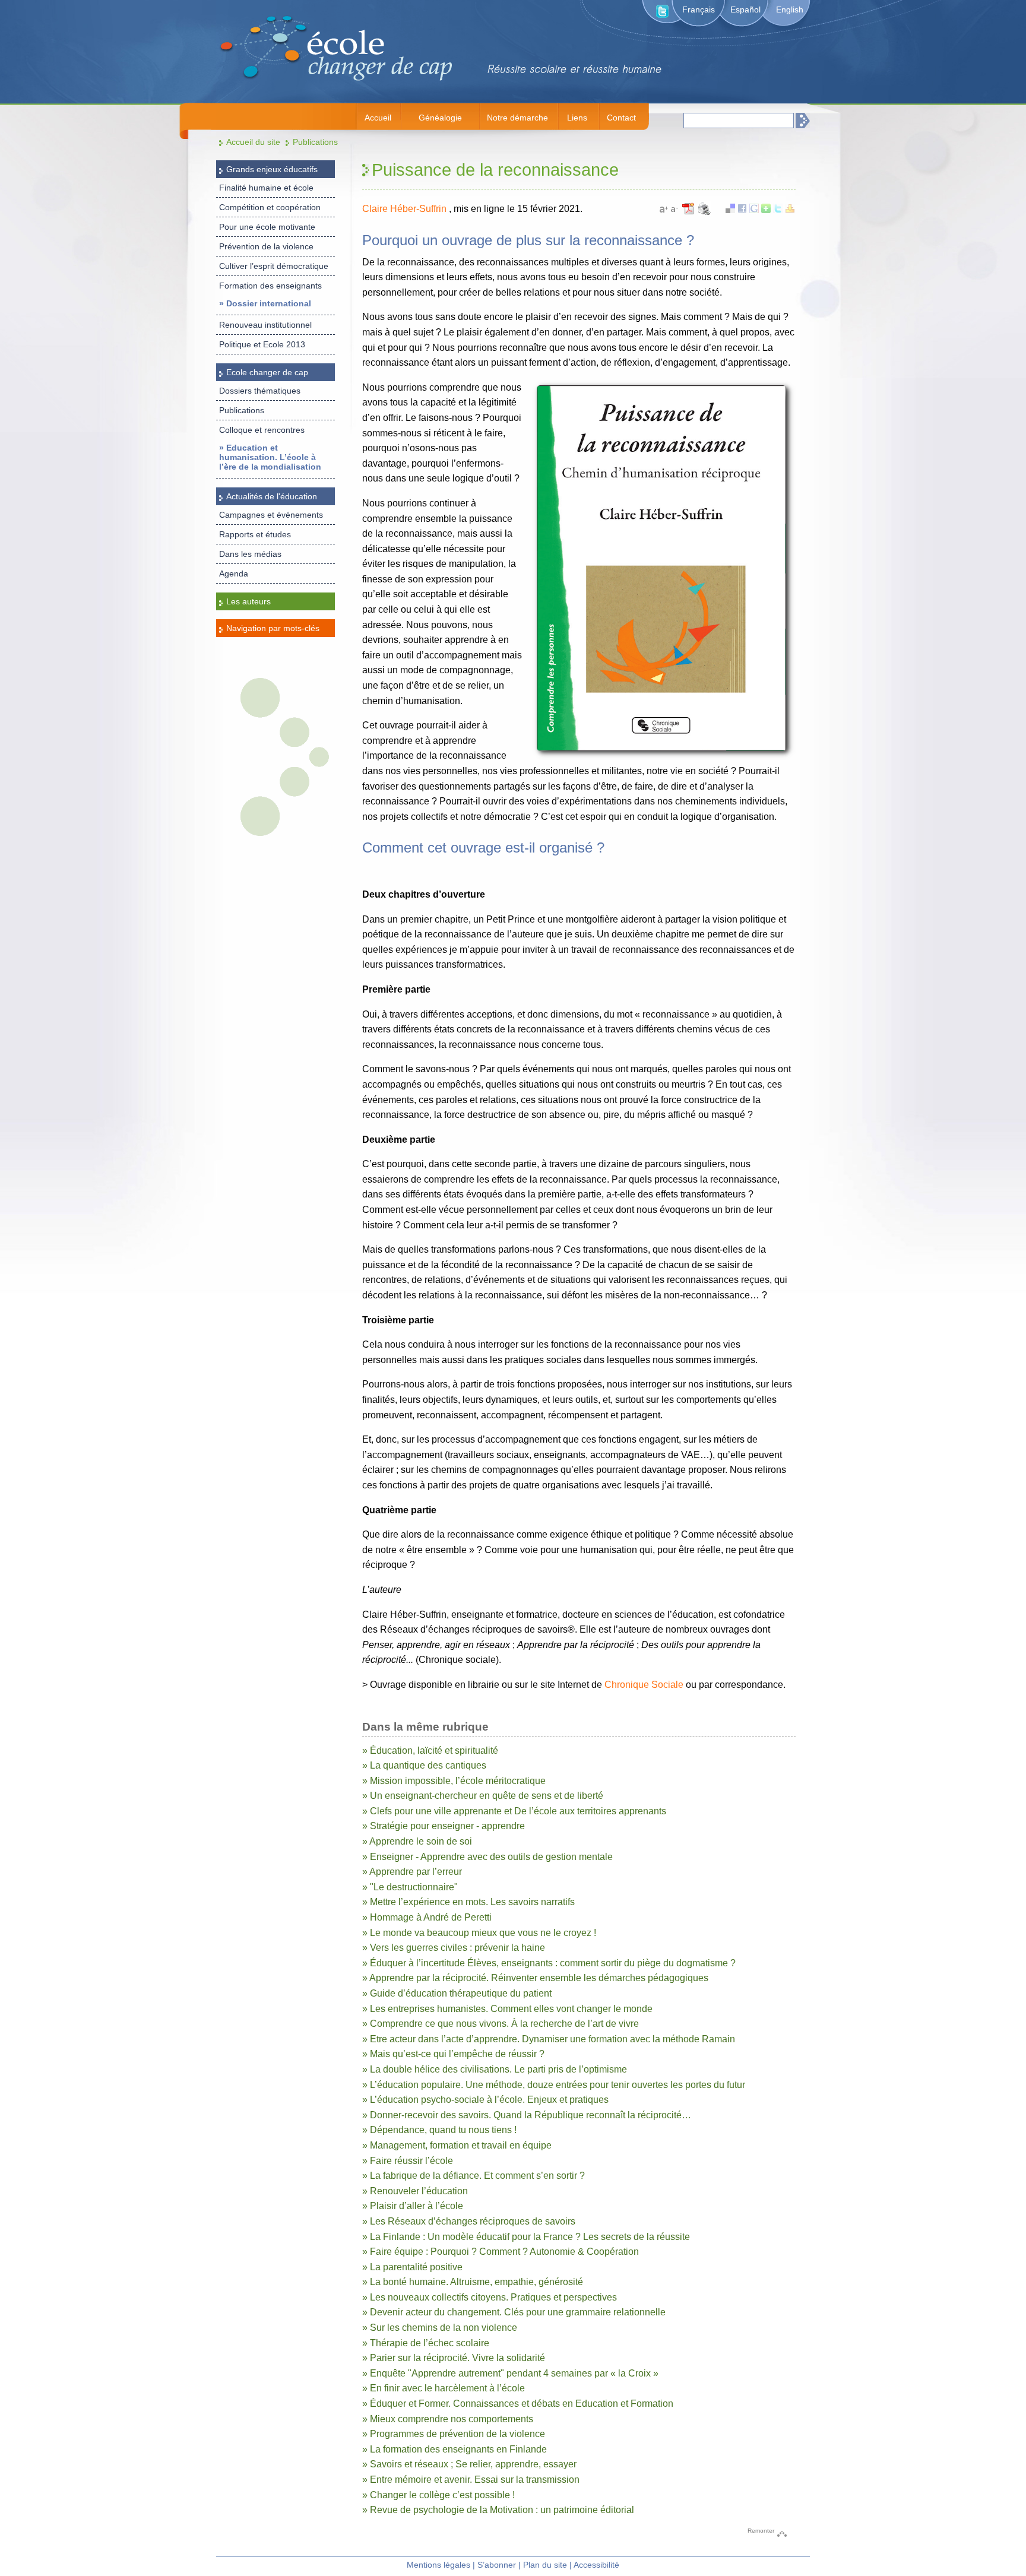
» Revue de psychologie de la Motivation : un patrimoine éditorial (498, 2510)
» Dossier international (265, 303)
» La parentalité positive (412, 2267)
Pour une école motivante (267, 227)
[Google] (754, 210)
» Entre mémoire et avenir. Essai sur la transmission (471, 2480)
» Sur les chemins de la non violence (440, 2328)
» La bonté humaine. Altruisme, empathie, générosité (473, 2282)
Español (745, 9)
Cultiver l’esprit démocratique (274, 266)
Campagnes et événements (271, 515)
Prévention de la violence (266, 246)
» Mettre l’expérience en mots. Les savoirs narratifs (468, 1902)
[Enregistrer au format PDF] (690, 213)
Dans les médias (250, 554)
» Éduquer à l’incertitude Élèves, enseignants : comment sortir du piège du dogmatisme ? (549, 1963)
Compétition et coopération (270, 207)
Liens (577, 118)
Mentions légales (438, 2565)
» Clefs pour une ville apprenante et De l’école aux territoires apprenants (514, 1811)
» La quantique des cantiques (424, 1765)
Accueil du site (253, 142)
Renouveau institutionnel (265, 325)
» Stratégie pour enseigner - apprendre (444, 1826)
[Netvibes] (766, 210)
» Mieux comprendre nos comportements (448, 2419)
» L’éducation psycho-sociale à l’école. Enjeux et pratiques (485, 2100)
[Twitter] (778, 210)
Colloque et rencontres (262, 430)
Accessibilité (596, 2565)
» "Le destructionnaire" (410, 1887)
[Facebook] (742, 210)
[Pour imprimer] (704, 213)
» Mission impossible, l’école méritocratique (454, 1781)
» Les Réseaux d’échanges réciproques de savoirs (469, 2221)
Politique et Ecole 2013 (262, 344)
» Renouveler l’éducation (415, 2191)
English (790, 9)
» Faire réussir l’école (408, 2161)
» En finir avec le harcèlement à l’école (444, 2388)
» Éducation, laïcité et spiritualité (430, 1750)
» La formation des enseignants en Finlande (455, 2449)
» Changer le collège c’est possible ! (438, 2495)
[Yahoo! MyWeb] (790, 210)
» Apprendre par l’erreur (412, 1872)
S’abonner (497, 2565)
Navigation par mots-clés (273, 628)
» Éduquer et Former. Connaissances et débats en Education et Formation (518, 2404)
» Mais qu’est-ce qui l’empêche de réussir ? (453, 2054)
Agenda (234, 573)
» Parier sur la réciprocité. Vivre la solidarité (454, 2358)
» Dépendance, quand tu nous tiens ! (439, 2130)
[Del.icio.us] (730, 210)
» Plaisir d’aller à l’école (413, 2206)
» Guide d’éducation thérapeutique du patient (457, 1993)
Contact (621, 118)
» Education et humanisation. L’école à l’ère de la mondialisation (270, 457)
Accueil (378, 118)
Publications (315, 142)
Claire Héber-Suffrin (406, 209)
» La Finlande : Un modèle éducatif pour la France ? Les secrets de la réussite (526, 2237)
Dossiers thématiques (260, 391)
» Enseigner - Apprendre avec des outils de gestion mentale (487, 1857)
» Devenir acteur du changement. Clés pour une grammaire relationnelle (514, 2312)
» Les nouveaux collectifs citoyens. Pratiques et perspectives (490, 2297)
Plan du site (545, 2565)
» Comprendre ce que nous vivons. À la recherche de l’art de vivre (501, 2024)
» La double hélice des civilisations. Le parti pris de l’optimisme (495, 2069)
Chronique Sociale (644, 1685)
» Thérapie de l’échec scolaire (426, 2343)
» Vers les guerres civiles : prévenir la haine (454, 1948)
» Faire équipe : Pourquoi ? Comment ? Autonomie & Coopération (501, 2252)
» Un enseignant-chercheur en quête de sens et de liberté (483, 1796)
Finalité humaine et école (266, 188)
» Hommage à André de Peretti (427, 1917)
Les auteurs (248, 601)
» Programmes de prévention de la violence (454, 2434)
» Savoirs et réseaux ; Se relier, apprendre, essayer (469, 2464)
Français (699, 9)
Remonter (761, 2531)
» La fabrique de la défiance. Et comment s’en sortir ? (474, 2176)
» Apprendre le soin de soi (417, 1841)
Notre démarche (517, 118)
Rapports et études (255, 534)
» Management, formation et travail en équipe (457, 2145)
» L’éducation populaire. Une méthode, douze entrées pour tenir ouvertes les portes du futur (554, 2085)
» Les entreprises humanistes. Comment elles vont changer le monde (507, 2009)
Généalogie (440, 118)
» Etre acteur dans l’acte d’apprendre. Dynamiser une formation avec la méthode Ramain (549, 2039)
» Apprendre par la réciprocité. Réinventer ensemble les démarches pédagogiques (535, 1978)
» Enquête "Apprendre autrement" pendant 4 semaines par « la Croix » (510, 2373)
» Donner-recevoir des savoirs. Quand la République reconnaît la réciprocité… (527, 2115)
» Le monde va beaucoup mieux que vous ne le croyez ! (479, 1933)
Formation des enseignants (270, 286)
